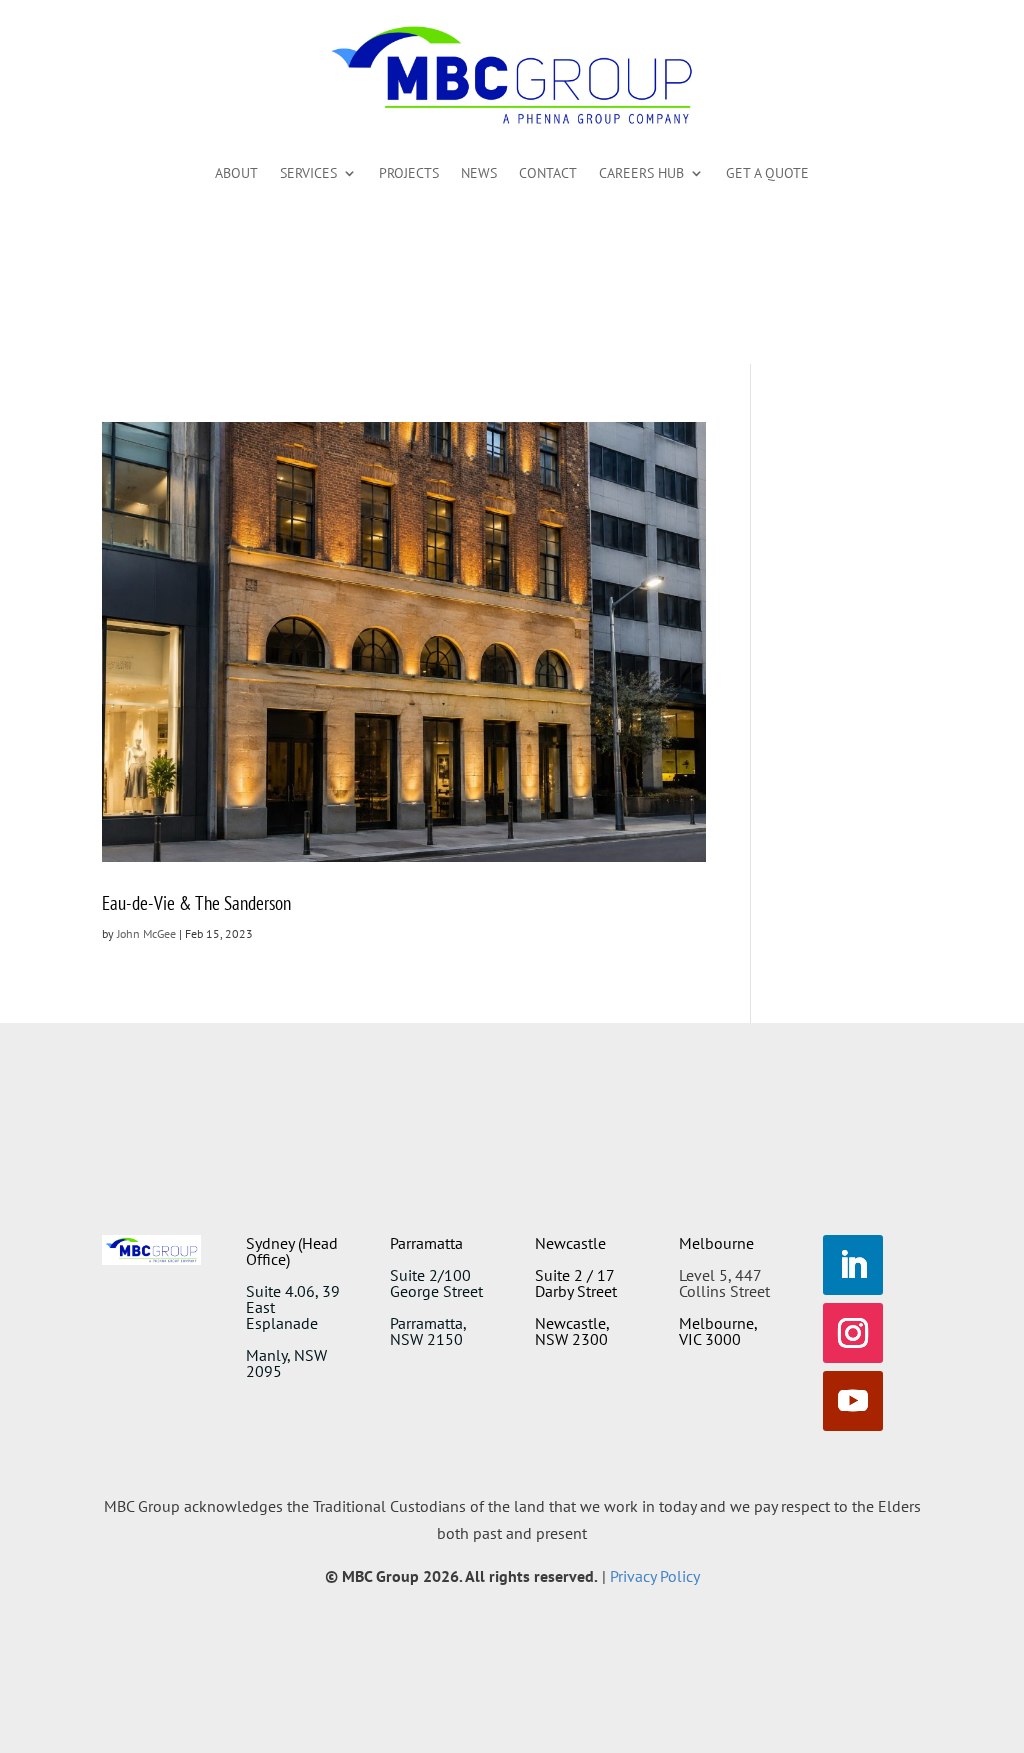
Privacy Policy (655, 1576)
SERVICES (308, 173)
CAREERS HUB (641, 173)
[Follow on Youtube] (853, 1401)
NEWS (479, 173)
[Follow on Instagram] (853, 1333)
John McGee (146, 933)
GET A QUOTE (767, 173)
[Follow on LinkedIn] (853, 1265)
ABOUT (236, 173)
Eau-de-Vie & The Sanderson (196, 903)
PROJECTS (409, 173)
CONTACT (548, 173)
